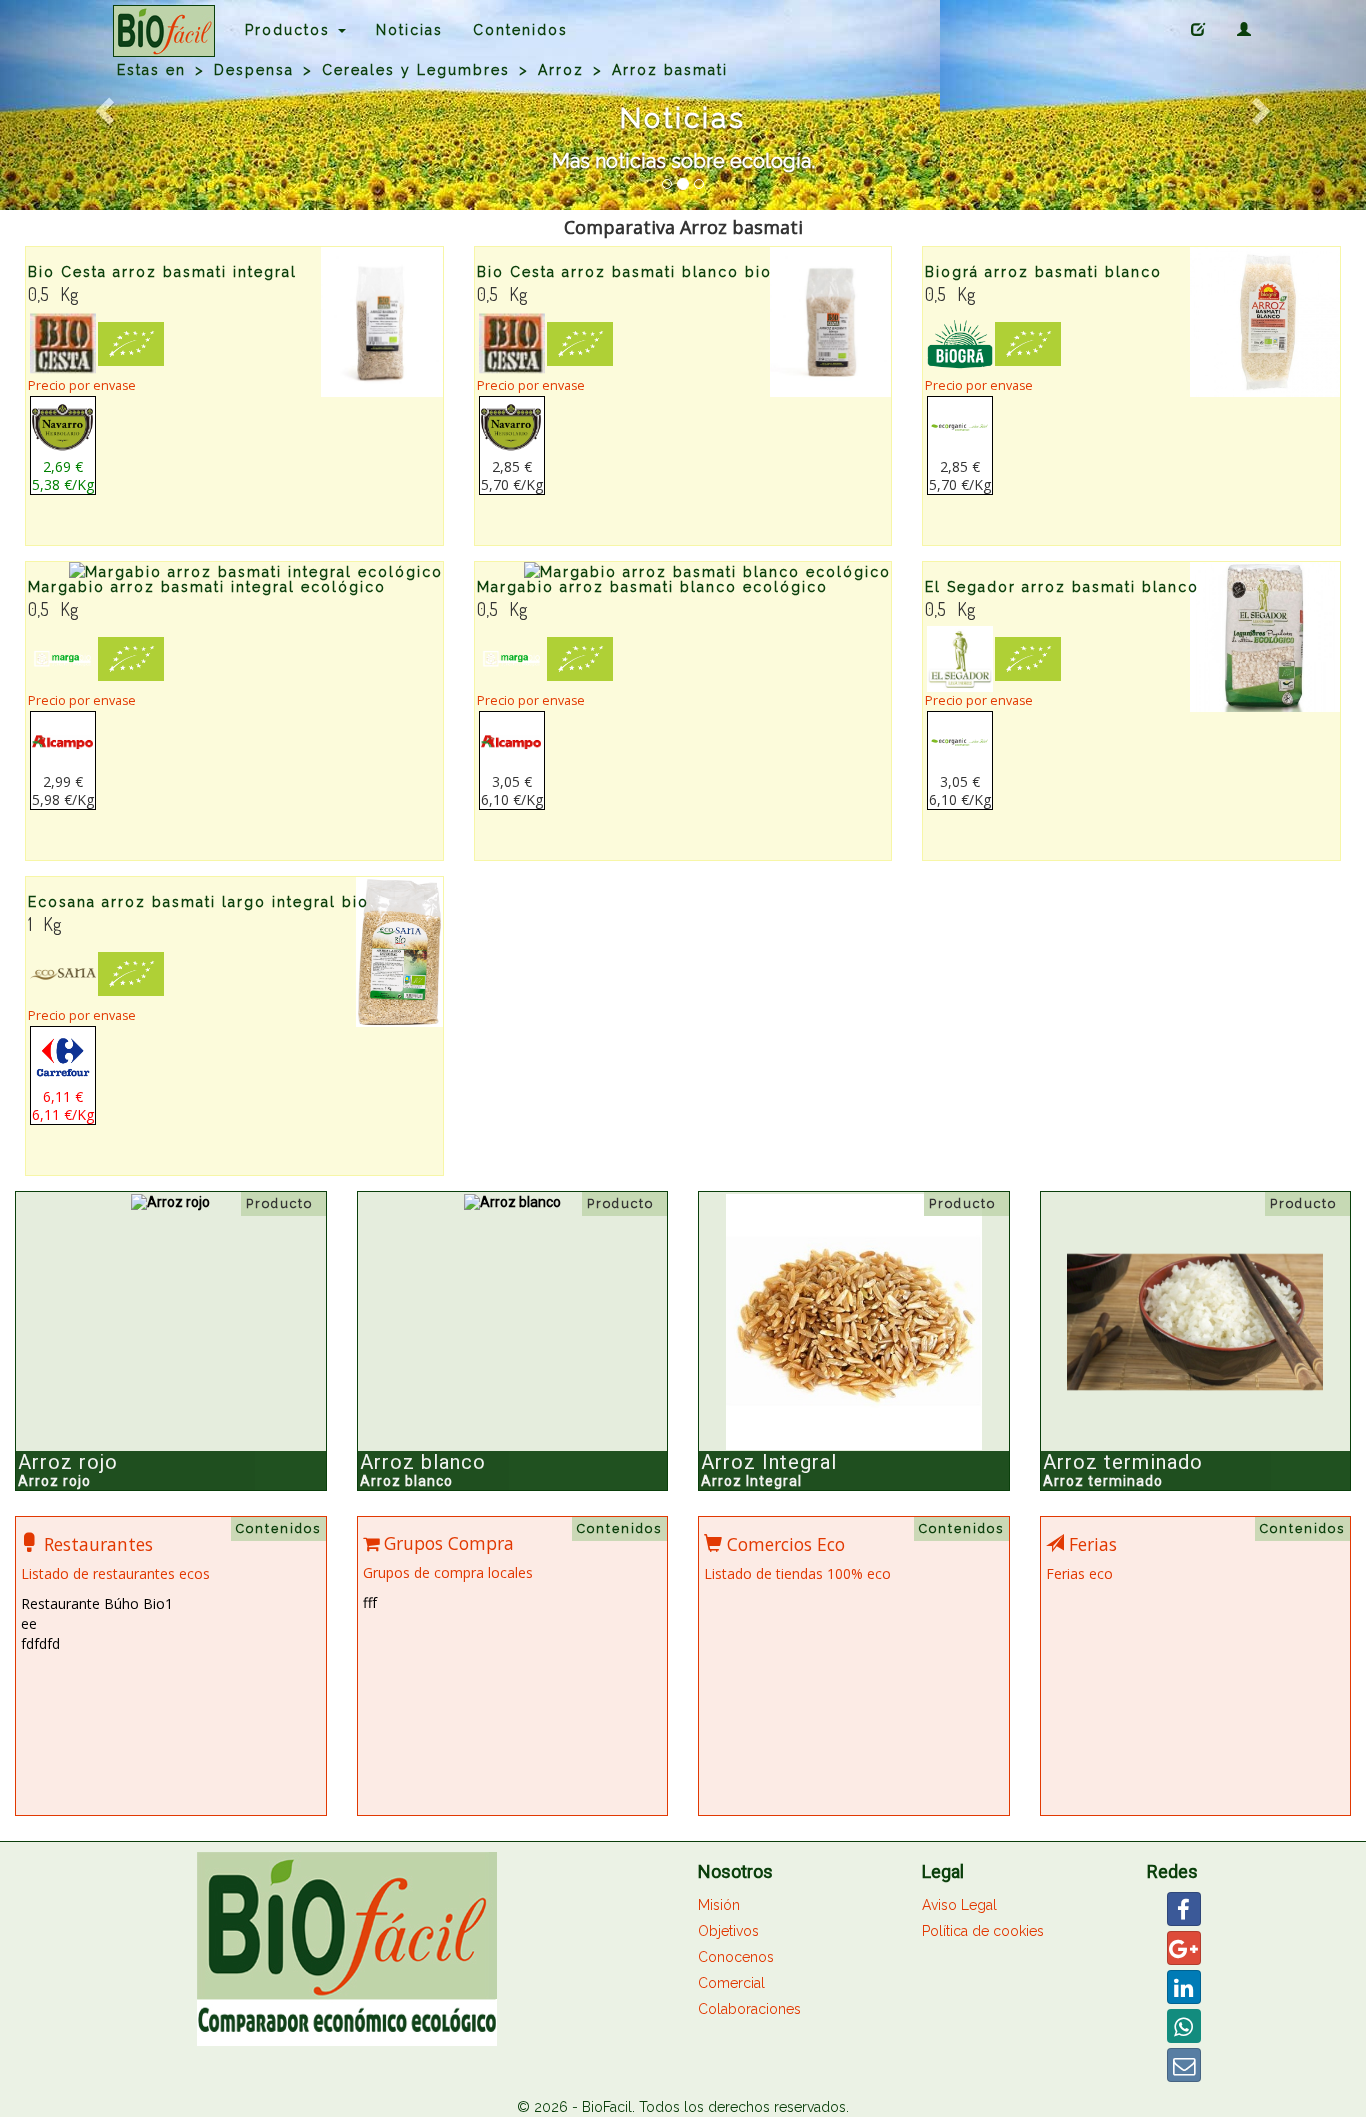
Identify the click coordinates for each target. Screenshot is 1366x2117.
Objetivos (728, 1931)
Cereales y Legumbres (416, 70)
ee (29, 1623)
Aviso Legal (959, 1905)
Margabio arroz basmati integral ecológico (207, 587)
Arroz (561, 70)
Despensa (254, 70)
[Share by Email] (1184, 2065)
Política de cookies (983, 1931)
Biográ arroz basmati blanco (1043, 272)
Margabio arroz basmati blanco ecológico (652, 587)
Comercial (731, 1983)
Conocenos (736, 1957)
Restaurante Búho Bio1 (97, 1603)
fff (370, 1602)
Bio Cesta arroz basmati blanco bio (624, 272)
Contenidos (520, 30)
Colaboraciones (749, 2009)
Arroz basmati (670, 70)
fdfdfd (40, 1643)
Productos (290, 30)
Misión (719, 1905)
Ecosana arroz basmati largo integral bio (198, 902)
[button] (102, 105)
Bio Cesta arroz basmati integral (162, 272)
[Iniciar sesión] (1245, 30)
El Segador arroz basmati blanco (1062, 587)
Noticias (409, 30)
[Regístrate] (1199, 30)
